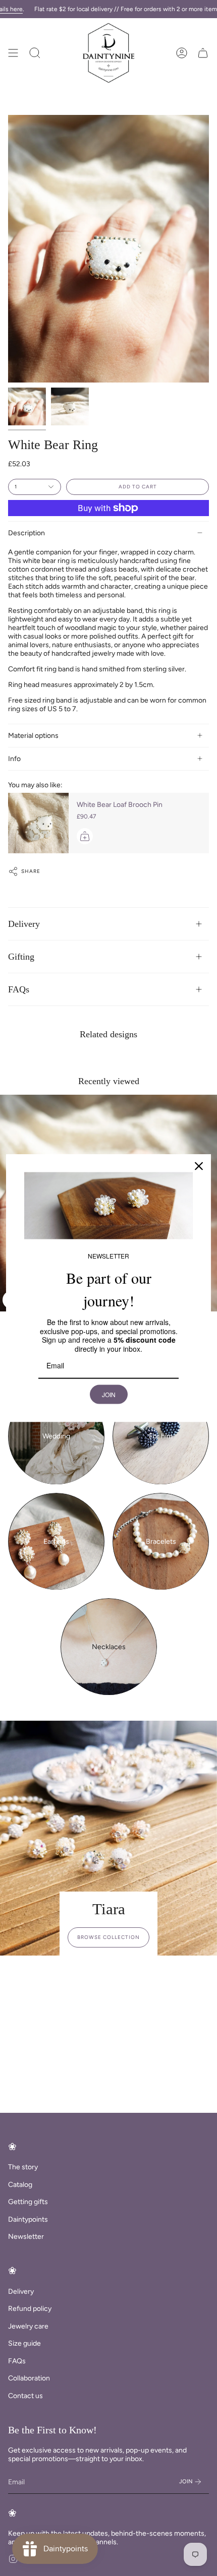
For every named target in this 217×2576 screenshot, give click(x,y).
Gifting (21, 957)
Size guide (24, 2343)
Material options (33, 736)
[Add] (85, 836)
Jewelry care (28, 2326)
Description (26, 533)
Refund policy (30, 2309)
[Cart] (203, 53)
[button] (35, 53)
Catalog (20, 2185)
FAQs (19, 989)
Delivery (24, 924)
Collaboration (29, 2378)
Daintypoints (28, 2219)
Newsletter (26, 2237)
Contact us (25, 2396)
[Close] (199, 1166)
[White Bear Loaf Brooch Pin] (38, 823)
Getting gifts (28, 2202)
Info (14, 759)
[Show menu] (13, 53)
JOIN (108, 1394)
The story (23, 2167)
